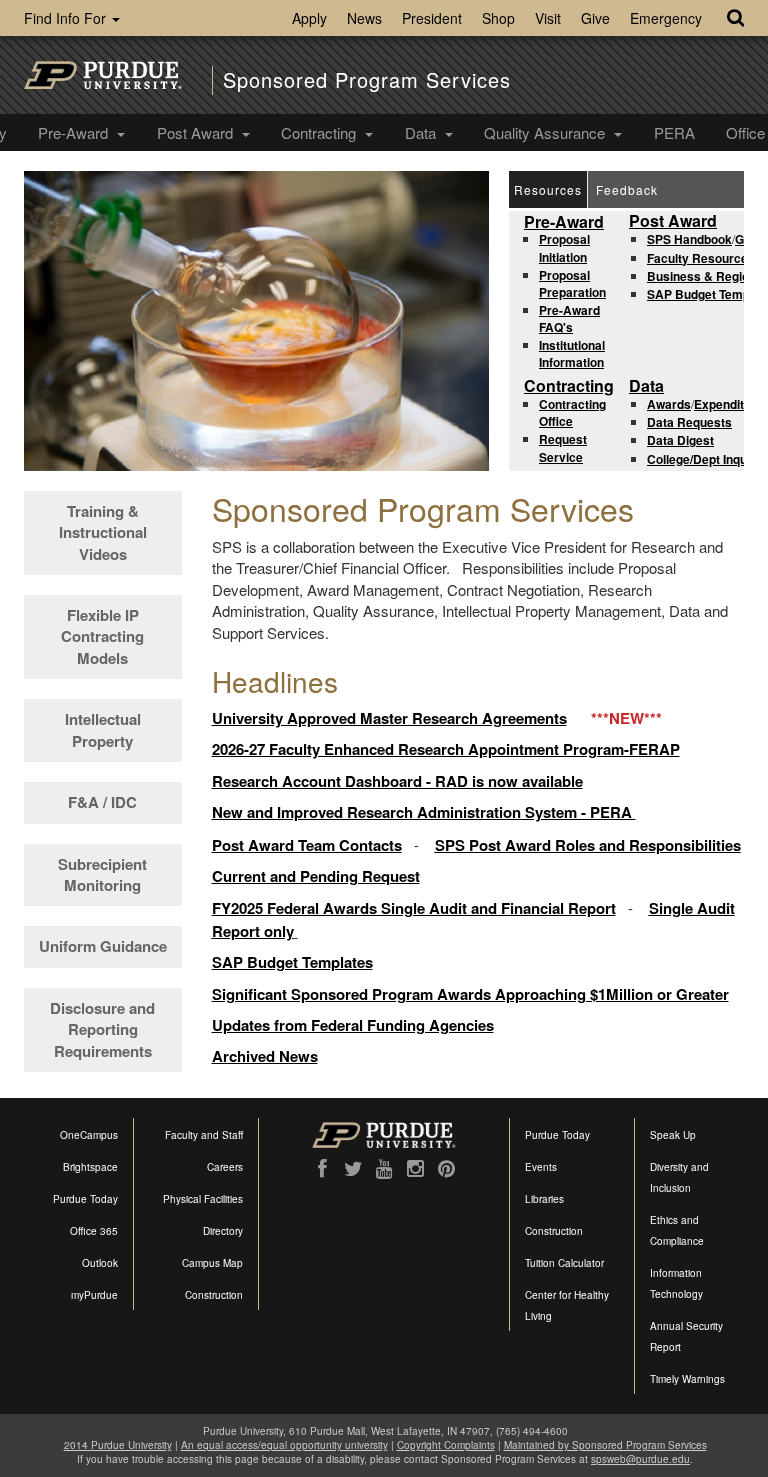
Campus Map (212, 1263)
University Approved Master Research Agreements (389, 718)
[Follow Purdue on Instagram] (415, 1169)
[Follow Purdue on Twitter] (353, 1169)
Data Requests (689, 422)
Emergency (666, 18)
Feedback (627, 189)
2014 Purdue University (118, 1445)
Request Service (563, 447)
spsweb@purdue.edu (640, 1459)
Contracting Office (572, 412)
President (432, 18)
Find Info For (67, 18)
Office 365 (94, 1231)
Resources (548, 189)
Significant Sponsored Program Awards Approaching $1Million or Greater (470, 994)
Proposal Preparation (572, 283)
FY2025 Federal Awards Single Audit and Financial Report (414, 908)
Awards (669, 404)
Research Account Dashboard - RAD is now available (397, 781)
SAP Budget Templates (292, 962)
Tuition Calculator (564, 1263)
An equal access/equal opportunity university (284, 1445)
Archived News (265, 1056)
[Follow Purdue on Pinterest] (446, 1169)
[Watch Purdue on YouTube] (384, 1169)
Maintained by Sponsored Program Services (605, 1445)
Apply (309, 18)
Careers (225, 1167)
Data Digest (680, 440)
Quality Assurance (546, 132)
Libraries (544, 1199)
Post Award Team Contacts (307, 845)
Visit (548, 18)
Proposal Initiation (564, 247)
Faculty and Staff (204, 1135)
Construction (214, 1295)
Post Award (197, 132)
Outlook (100, 1263)
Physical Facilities (203, 1199)
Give (595, 18)
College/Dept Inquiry (704, 459)
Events (541, 1167)
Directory (223, 1231)
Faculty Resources (701, 258)
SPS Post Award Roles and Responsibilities (588, 845)
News (364, 18)
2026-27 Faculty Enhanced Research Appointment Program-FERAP (446, 749)
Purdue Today (85, 1199)
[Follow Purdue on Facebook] (322, 1169)
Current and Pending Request (316, 876)
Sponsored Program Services (367, 80)
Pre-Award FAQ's (569, 318)
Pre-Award (75, 132)
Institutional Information (572, 353)
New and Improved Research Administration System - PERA (424, 812)
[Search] (735, 18)
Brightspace (90, 1167)
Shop (498, 18)
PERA (674, 132)
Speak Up (673, 1135)
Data (422, 132)
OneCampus (89, 1135)
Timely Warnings (687, 1379)
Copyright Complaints (446, 1445)
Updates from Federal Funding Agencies (353, 1025)
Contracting (320, 132)
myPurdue (94, 1295)
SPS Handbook (689, 239)
